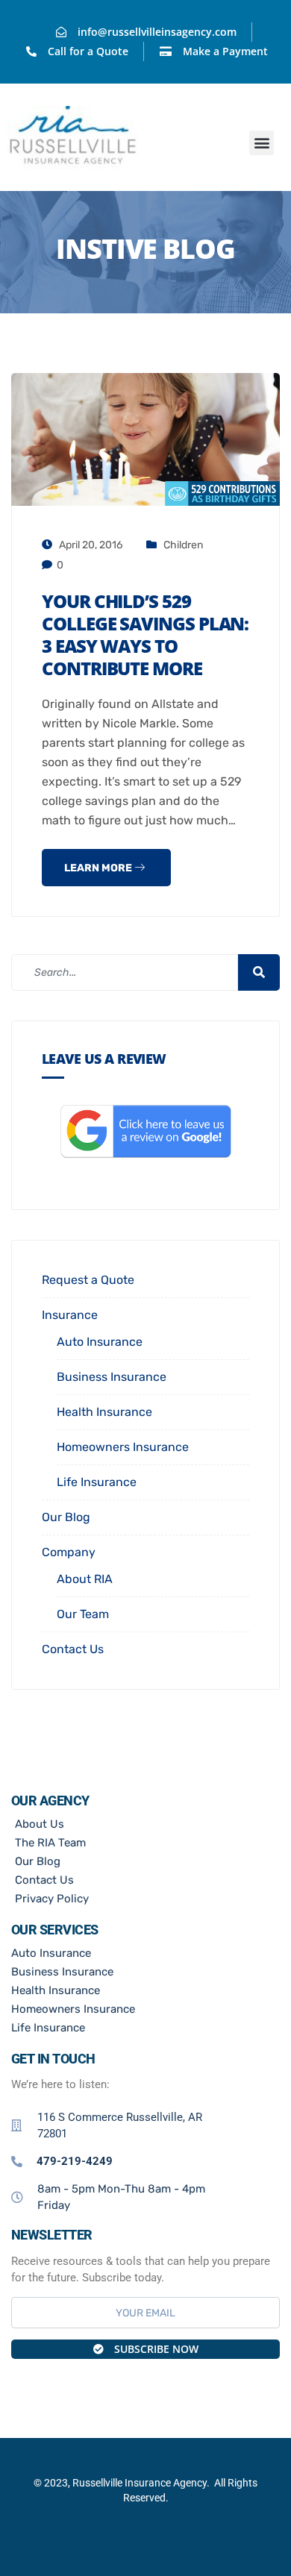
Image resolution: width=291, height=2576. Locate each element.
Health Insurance (104, 1412)
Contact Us (73, 1649)
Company (69, 1552)
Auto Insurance (100, 1342)
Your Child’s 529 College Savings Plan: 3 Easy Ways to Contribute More (145, 634)
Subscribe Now (155, 2349)
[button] (262, 143)
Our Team (83, 1614)
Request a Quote (88, 1280)
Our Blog (66, 1517)
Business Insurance (112, 1377)
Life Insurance (97, 1482)
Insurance (70, 1315)
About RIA (85, 1579)
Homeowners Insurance (123, 1447)
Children (183, 545)
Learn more (99, 868)
